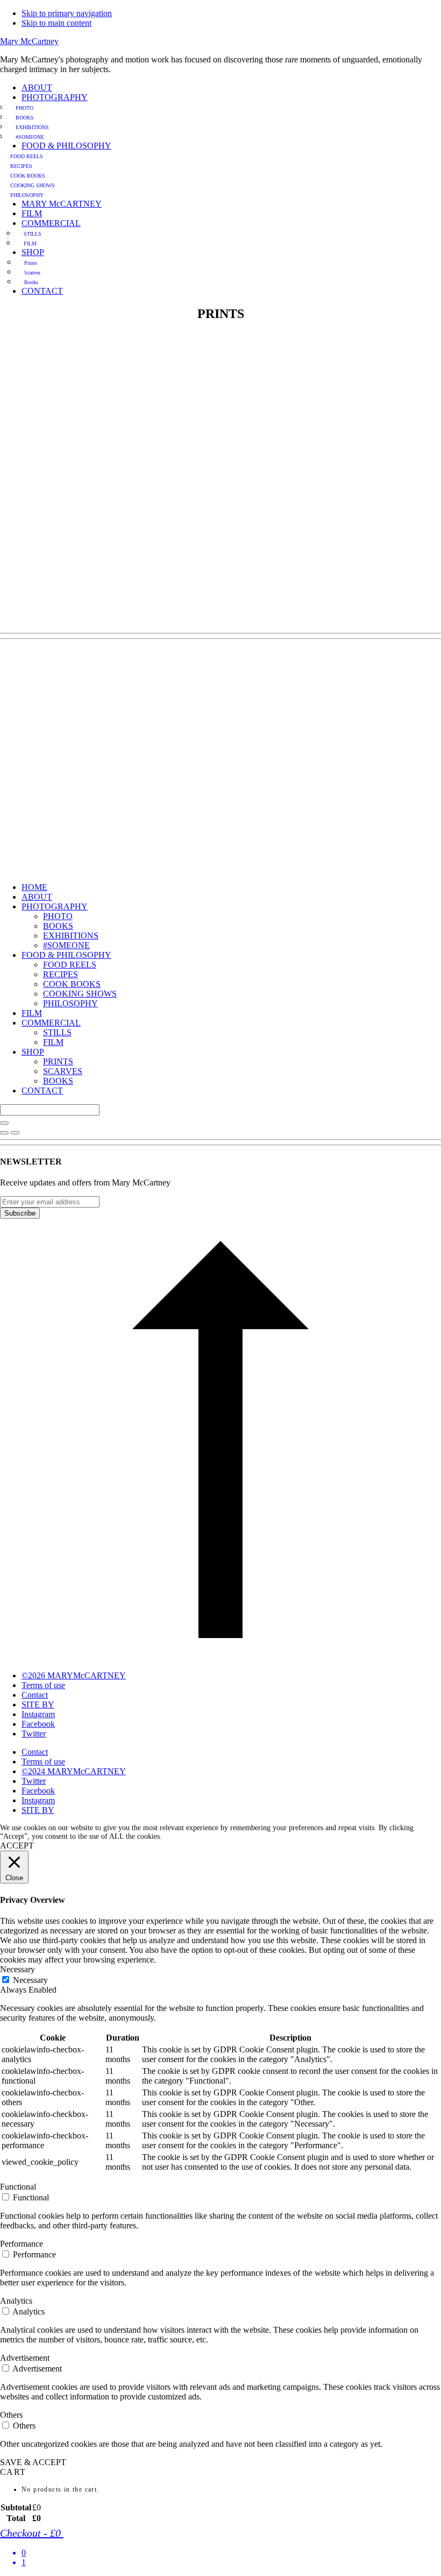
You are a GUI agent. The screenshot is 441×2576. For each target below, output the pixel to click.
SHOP (33, 1052)
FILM (32, 1013)
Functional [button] (18, 2187)
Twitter (34, 1781)
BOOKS (58, 926)
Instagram (38, 1800)
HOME (34, 887)
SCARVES (63, 1071)
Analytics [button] (16, 2301)
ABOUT (37, 897)
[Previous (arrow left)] (4, 1133)
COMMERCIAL (51, 1023)
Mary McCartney (29, 41)
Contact (35, 1752)
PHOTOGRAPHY (55, 906)
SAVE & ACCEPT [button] (33, 2462)
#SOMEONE (66, 945)
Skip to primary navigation (67, 13)
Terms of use (43, 1762)
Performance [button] (22, 2244)
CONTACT (42, 1091)
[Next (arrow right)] (15, 1133)
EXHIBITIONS (71, 936)
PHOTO (58, 916)
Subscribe (20, 1213)
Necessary (30, 1980)
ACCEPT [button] (17, 1845)
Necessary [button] (17, 1969)
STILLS (57, 1032)
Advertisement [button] (25, 2358)
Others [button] (11, 2415)
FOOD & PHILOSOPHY (66, 955)
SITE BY (38, 1810)
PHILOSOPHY (70, 1003)
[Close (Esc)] (4, 1123)
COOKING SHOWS (80, 994)
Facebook (38, 1791)
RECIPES (61, 974)
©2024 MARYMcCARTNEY (74, 1771)
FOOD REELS (70, 965)
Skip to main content (56, 23)
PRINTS (58, 1061)
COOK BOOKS (72, 984)
